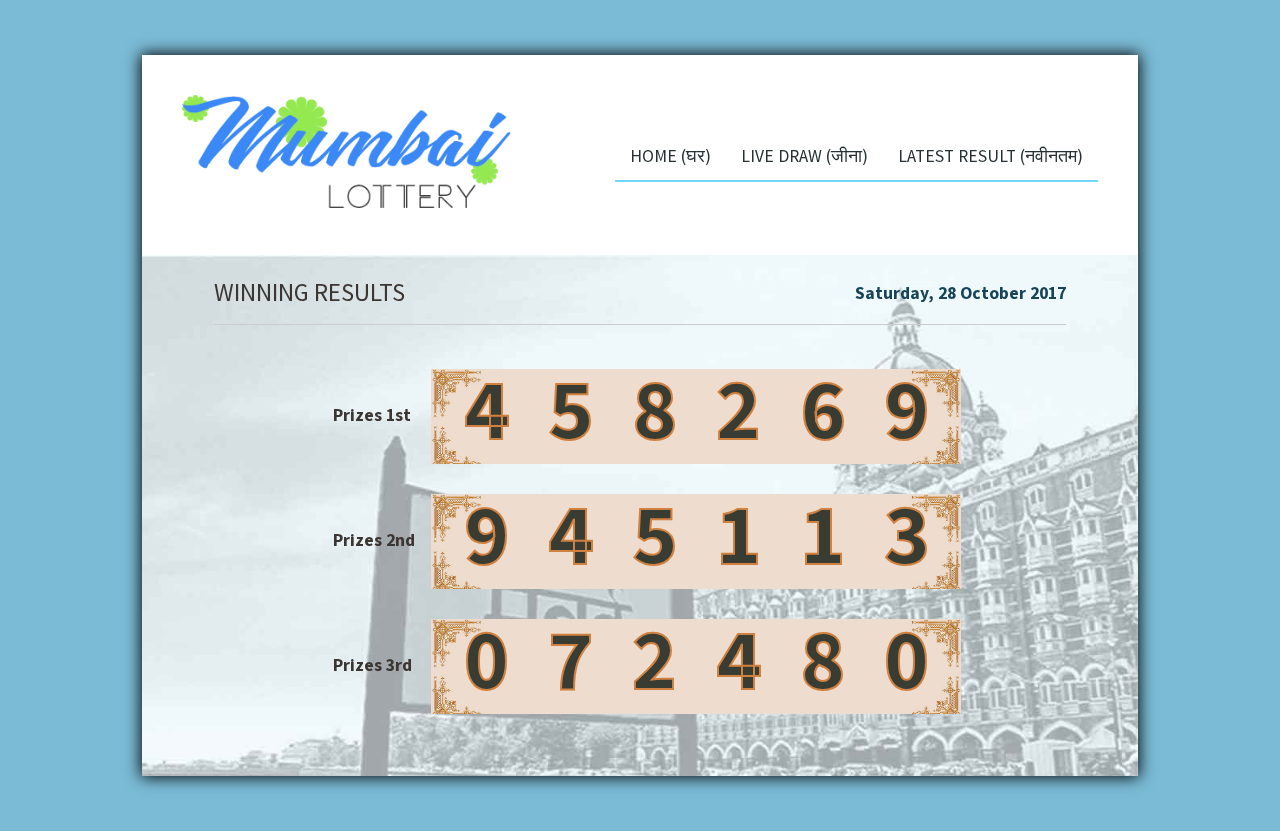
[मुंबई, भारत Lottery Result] (326, 142)
